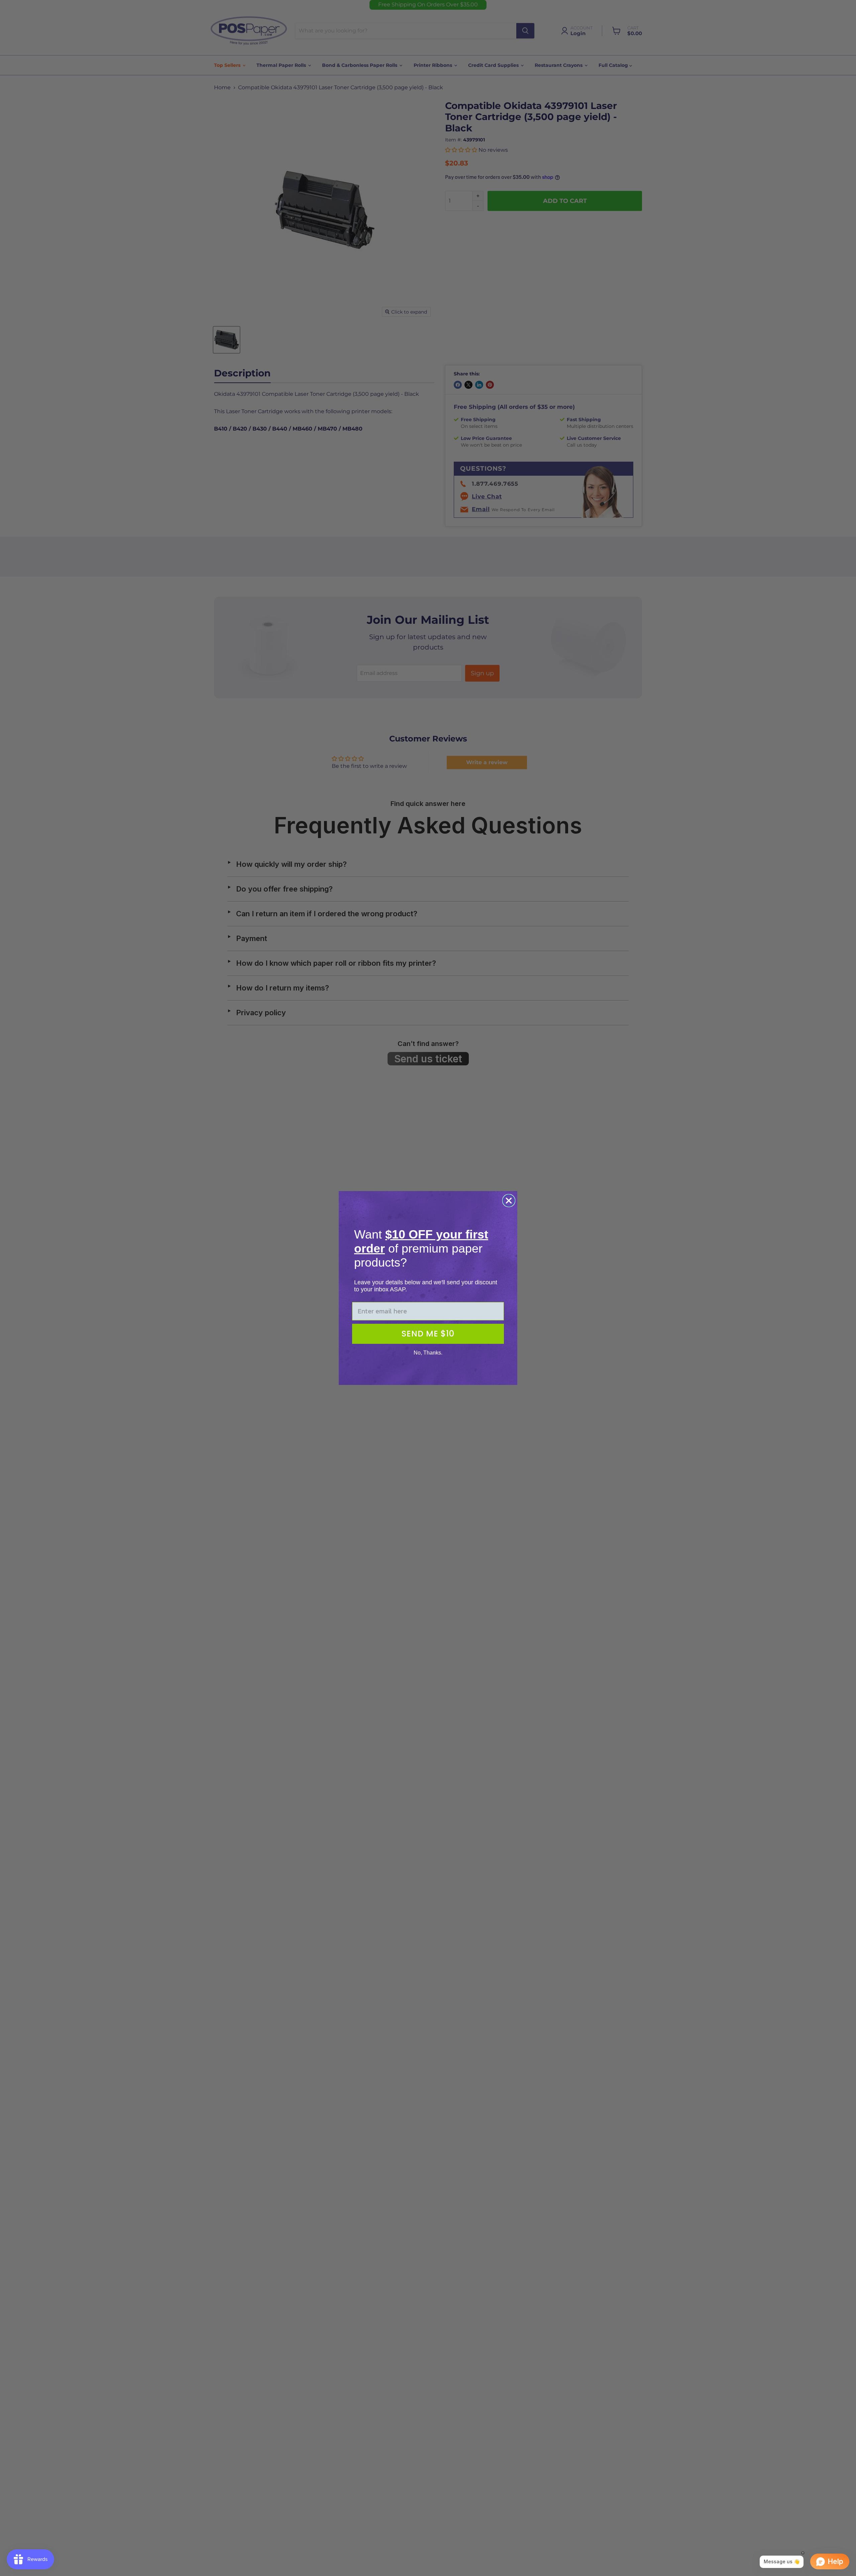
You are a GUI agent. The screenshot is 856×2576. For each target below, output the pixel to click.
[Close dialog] (509, 1201)
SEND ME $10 (428, 1334)
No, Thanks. (428, 1353)
